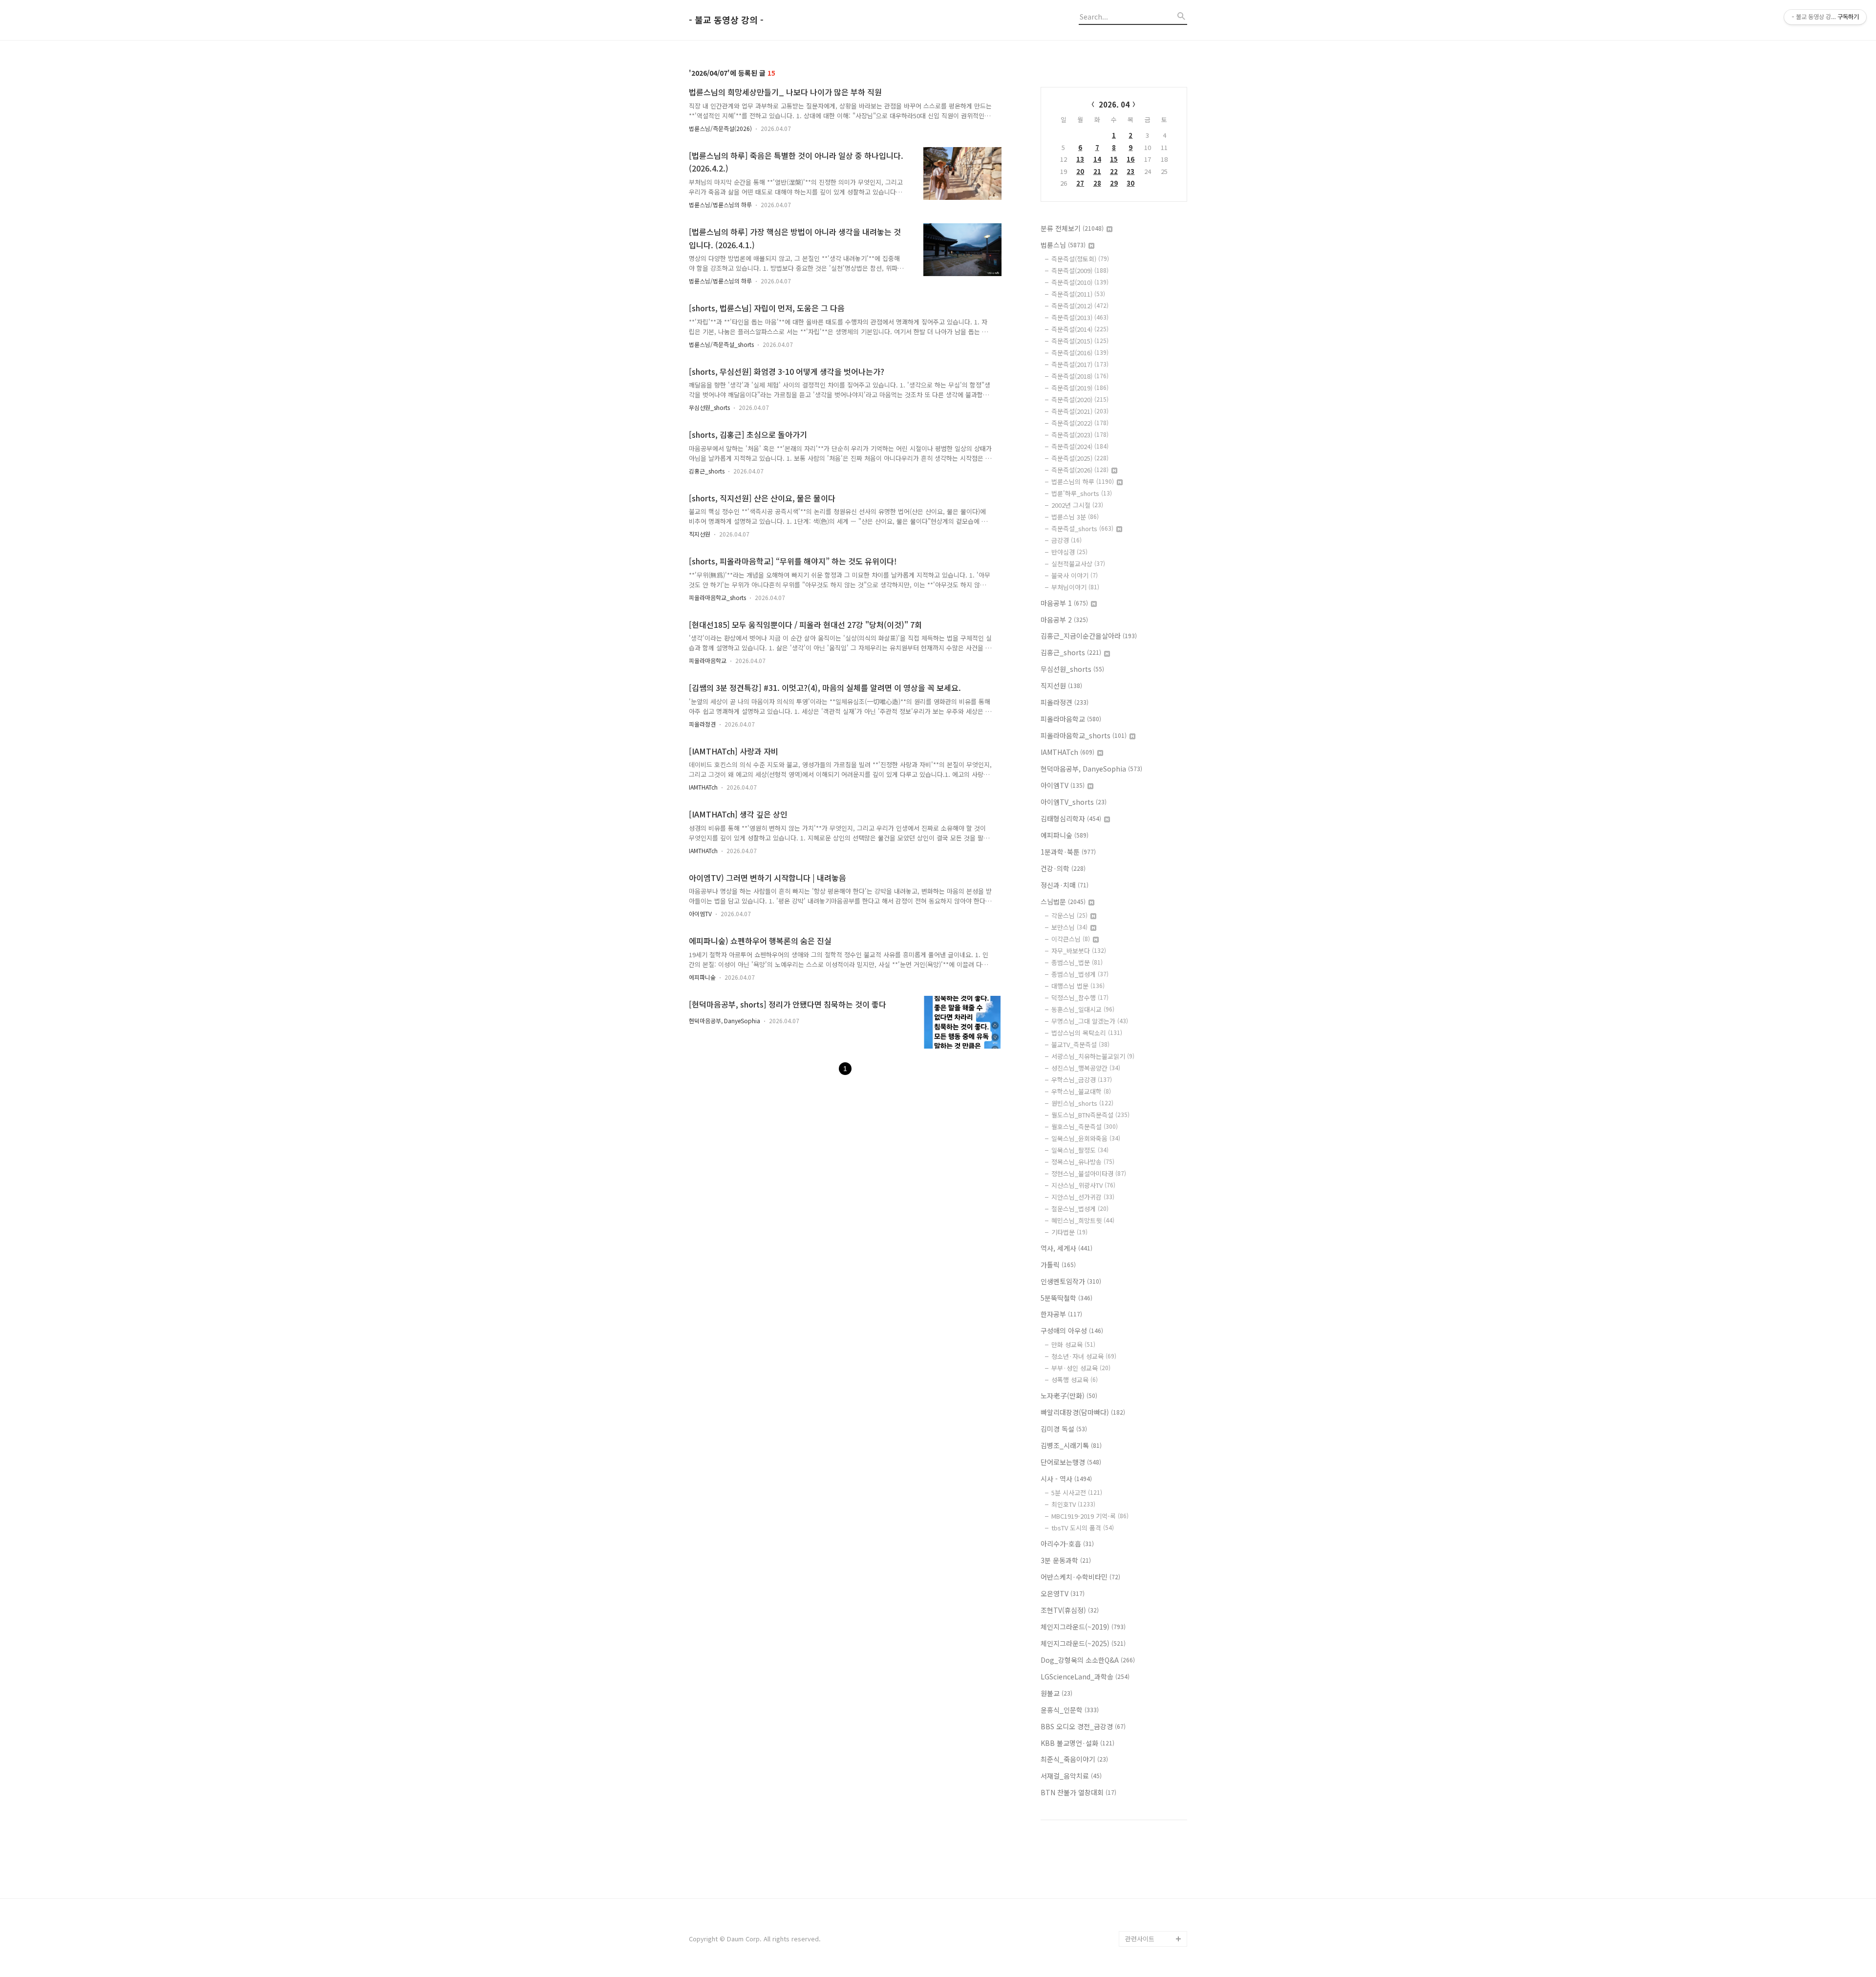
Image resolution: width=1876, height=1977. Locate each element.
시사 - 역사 (1066, 1479)
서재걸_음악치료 (1071, 1776)
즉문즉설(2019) (1080, 388)
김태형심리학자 (1071, 818)
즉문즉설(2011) (1078, 294)
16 (1130, 159)
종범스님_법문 (1077, 962)
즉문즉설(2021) (1080, 411)
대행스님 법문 (1078, 986)
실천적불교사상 (1078, 564)
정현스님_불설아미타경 (1089, 1173)
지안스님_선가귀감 (1083, 1197)
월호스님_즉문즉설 (1085, 1127)
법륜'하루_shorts (1082, 493)
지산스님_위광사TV (1083, 1185)
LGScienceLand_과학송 (1085, 1676)
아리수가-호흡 (1067, 1544)
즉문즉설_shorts (1082, 528)
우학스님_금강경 (1082, 1080)
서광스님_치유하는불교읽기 (1093, 1056)
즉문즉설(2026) (1080, 470)
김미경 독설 (1064, 1429)
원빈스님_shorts (1082, 1103)
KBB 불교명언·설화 (1077, 1743)
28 (1097, 183)
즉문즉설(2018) (1080, 376)
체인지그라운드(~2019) (1083, 1627)
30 (1130, 183)
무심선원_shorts (709, 407)
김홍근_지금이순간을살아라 (1089, 636)
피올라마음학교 (708, 660)
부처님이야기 (1075, 587)
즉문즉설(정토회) (1080, 259)
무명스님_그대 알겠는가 (1090, 1021)
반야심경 (1069, 552)
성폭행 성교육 (1075, 1380)
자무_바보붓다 (1079, 951)
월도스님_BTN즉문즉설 (1090, 1115)
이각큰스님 (1071, 939)
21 (1097, 171)
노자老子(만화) (1069, 1396)
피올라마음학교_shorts (717, 597)
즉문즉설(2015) (1080, 341)
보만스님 (1069, 927)
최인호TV (1073, 1504)
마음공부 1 (1064, 603)
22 (1114, 171)
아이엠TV (700, 913)
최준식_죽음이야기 (1074, 1759)
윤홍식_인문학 (1070, 1710)
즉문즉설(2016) (1080, 353)
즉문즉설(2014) (1080, 329)
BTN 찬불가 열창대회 (1078, 1792)
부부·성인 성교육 (1081, 1368)
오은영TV (1063, 1593)
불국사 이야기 (1075, 575)
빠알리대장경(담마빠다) (1083, 1412)
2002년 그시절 (1077, 505)
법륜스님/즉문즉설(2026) (720, 128)
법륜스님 (1063, 245)
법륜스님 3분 (1075, 517)
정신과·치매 (1065, 885)
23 (1130, 171)
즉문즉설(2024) (1080, 446)
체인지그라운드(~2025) (1083, 1643)
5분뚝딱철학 (1066, 1298)
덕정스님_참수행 (1080, 998)
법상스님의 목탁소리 (1087, 1033)
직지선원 (700, 534)
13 (1080, 159)
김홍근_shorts (707, 471)
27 (1080, 183)
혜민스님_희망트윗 (1083, 1220)
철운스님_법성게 (1080, 1209)
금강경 (1066, 540)
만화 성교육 (1073, 1344)
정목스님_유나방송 (1083, 1162)
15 (1114, 159)
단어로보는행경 (1071, 1462)
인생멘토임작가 (1071, 1281)
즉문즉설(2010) (1080, 282)
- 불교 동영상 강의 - (726, 20)
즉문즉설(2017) (1080, 364)
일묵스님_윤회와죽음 (1086, 1138)
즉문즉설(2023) (1080, 435)
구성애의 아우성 (1072, 1331)
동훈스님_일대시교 (1083, 1009)
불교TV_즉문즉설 (1080, 1044)
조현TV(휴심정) (1070, 1610)
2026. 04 (1114, 104)
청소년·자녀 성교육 (1084, 1356)
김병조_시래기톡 (1071, 1445)
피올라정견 (702, 724)
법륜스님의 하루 (1083, 482)
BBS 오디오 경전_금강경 (1083, 1726)
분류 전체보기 (1072, 228)
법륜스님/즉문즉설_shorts (721, 344)
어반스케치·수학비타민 (1080, 1577)
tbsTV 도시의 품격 (1083, 1528)
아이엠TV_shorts (1074, 802)
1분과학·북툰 (1068, 852)
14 (1097, 159)
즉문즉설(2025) (1080, 458)
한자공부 (1061, 1314)
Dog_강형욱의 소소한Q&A (1088, 1660)
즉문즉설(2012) (1080, 306)
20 (1080, 171)
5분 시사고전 (1077, 1493)
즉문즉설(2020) (1080, 399)
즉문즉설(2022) (1080, 423)
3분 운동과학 (1066, 1560)
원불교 (1056, 1693)
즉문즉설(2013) (1080, 317)
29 (1114, 183)
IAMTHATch (703, 787)
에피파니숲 (702, 977)
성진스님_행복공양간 (1086, 1068)
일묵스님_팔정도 (1080, 1150)
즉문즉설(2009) (1080, 270)
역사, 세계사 (1066, 1248)
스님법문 (1063, 902)
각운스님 (1069, 915)
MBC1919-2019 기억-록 (1090, 1516)
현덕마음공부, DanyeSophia (725, 1021)
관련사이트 (1140, 1939)
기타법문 (1069, 1232)
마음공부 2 (1064, 620)
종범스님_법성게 (1080, 974)
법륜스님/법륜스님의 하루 (720, 204)
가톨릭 (1058, 1265)
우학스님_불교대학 (1081, 1091)
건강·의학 (1063, 868)
